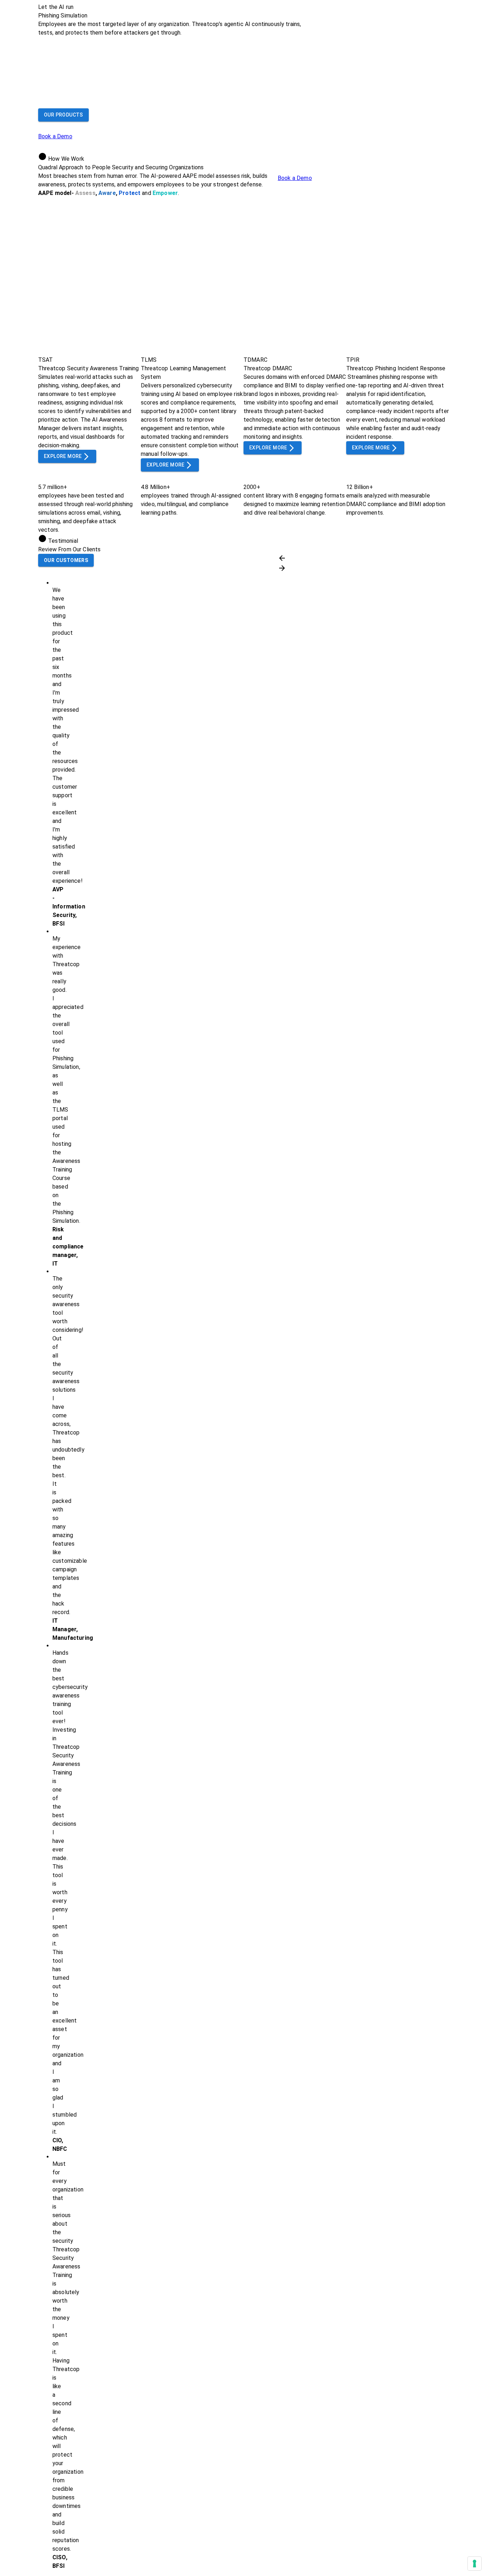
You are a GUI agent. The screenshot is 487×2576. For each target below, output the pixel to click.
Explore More (63, 456)
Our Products (63, 115)
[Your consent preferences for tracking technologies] (475, 2564)
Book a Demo (55, 136)
